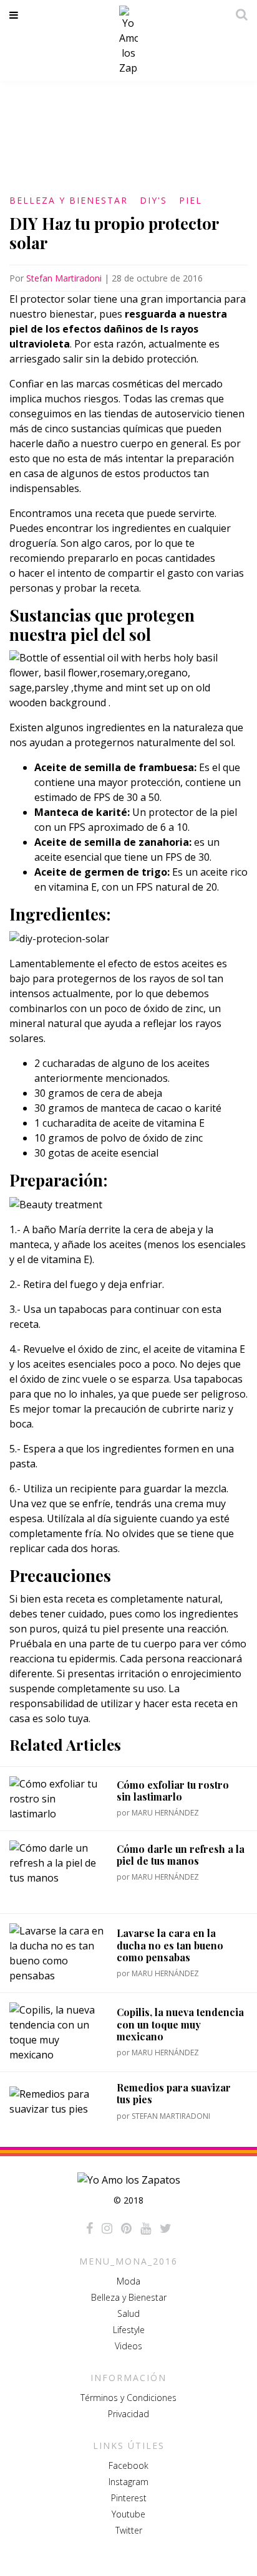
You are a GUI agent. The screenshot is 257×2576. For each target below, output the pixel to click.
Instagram (128, 2482)
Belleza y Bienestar (69, 200)
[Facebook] (90, 2228)
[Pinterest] (126, 2228)
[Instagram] (107, 2228)
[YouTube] (146, 2228)
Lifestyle (129, 2330)
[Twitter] (166, 2228)
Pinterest (129, 2498)
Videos (128, 2346)
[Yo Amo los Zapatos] (128, 40)
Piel (191, 200)
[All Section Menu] (16, 15)
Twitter (129, 2530)
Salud (128, 2313)
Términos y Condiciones (128, 2398)
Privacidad (128, 2414)
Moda (128, 2281)
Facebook (128, 2465)
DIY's (153, 200)
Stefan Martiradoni (64, 278)
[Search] (238, 14)
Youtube (128, 2514)
